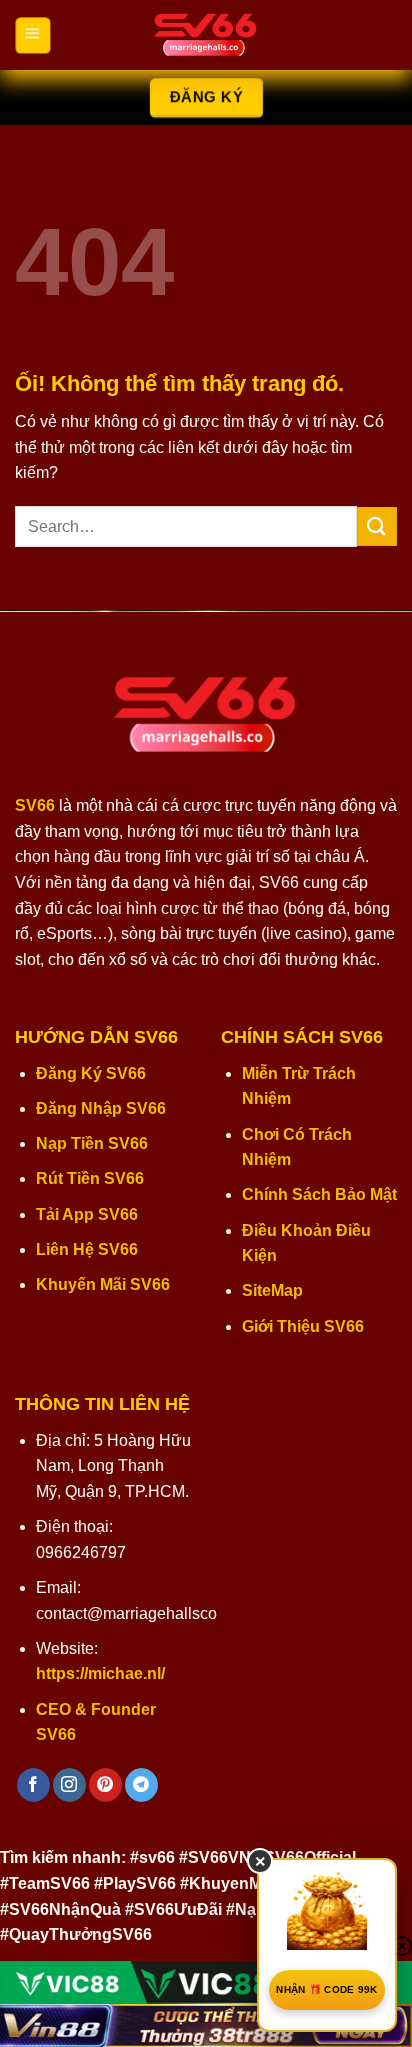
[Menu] (32, 35)
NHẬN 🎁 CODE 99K (327, 1989)
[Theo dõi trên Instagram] (69, 1785)
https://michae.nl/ (100, 1673)
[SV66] (206, 35)
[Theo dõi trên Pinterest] (105, 1785)
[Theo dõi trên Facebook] (33, 1785)
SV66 (35, 805)
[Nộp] (377, 526)
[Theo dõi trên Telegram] (141, 1785)
